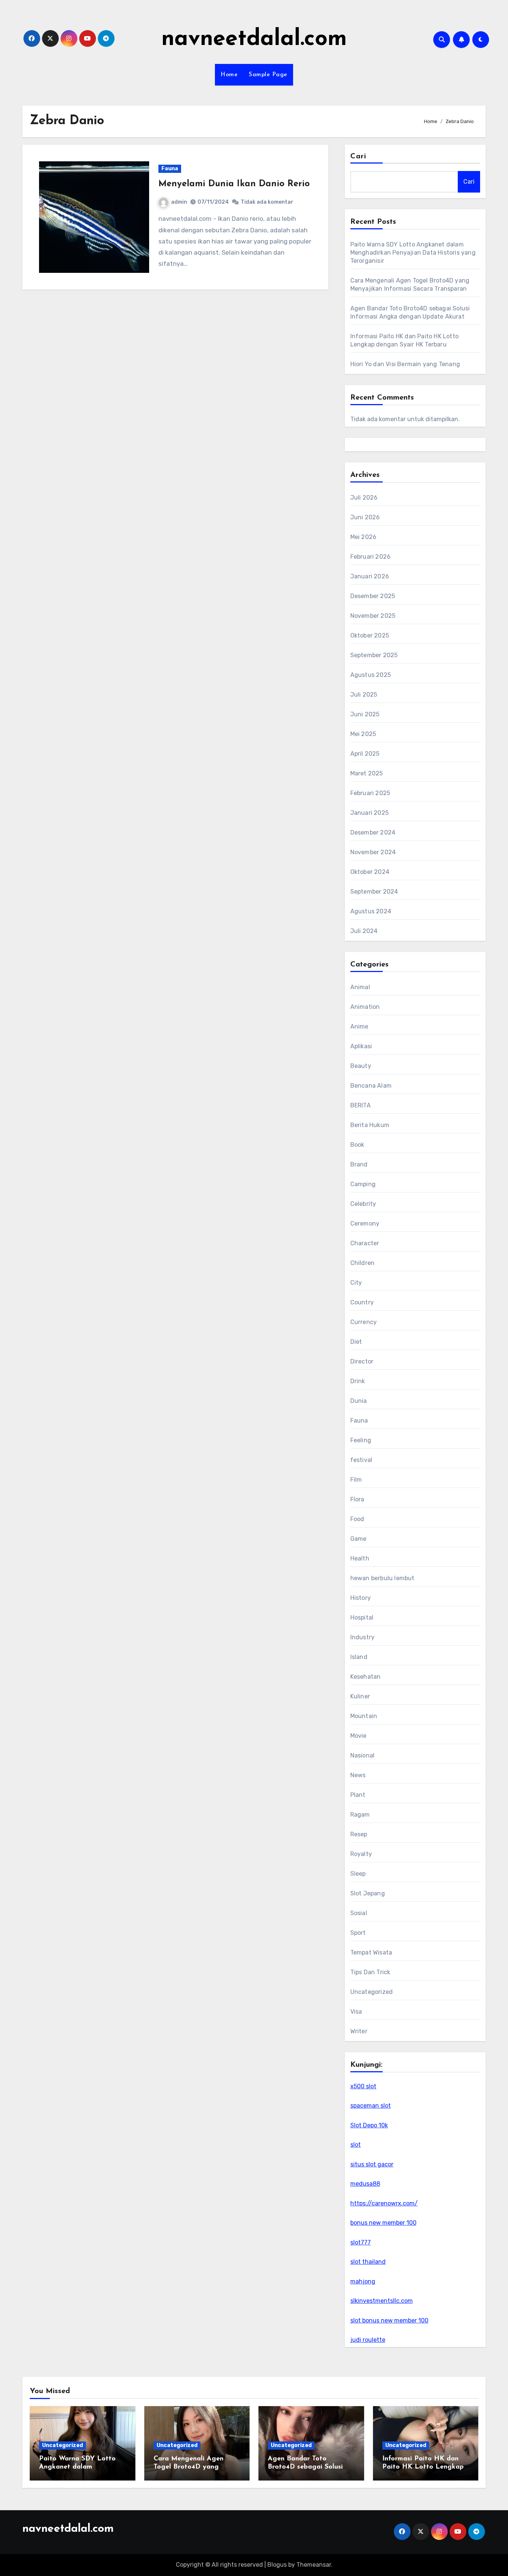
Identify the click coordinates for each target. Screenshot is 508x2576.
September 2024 (374, 892)
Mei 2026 (364, 537)
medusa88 (365, 2184)
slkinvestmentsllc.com (382, 2301)
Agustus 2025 (371, 675)
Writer (359, 2031)
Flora (357, 1499)
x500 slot (363, 2086)
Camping (363, 1184)
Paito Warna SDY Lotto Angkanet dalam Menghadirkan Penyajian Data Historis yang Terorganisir (413, 253)
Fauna (170, 169)
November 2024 (373, 852)
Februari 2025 (370, 793)
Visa (356, 2012)
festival (361, 1460)
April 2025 (365, 754)
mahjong (363, 2281)
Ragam (360, 1815)
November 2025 (373, 616)
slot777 (361, 2242)
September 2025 (374, 655)
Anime (359, 1026)
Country (362, 1302)
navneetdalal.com (254, 39)
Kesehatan (366, 1677)
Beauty (361, 1066)
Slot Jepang (368, 1893)
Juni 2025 (365, 714)
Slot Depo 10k (369, 2125)
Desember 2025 (373, 596)
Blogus (277, 2565)
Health (360, 1558)
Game (359, 1539)
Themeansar (314, 2565)
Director (362, 1361)
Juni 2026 (365, 517)
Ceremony (365, 1224)
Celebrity (363, 1204)
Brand (359, 1164)
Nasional (363, 1755)
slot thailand (368, 2262)
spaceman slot (371, 2106)
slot (356, 2145)
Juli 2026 (364, 498)
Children (363, 1263)
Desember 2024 (373, 832)
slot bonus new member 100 (389, 2320)
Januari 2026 (370, 576)
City (356, 1283)
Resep (359, 1834)
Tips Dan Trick (370, 1972)
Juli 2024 (364, 931)
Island (359, 1657)
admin (179, 202)
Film (356, 1480)
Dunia (359, 1401)
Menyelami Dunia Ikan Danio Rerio (234, 184)
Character (365, 1243)
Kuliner (360, 1696)
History (361, 1598)
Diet (356, 1342)
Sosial (359, 1913)
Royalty (361, 1854)
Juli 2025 (364, 695)
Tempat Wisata (371, 1952)
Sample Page (268, 75)
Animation (365, 1007)
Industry (363, 1637)
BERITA (361, 1105)
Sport (358, 1933)
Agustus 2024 (371, 911)
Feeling (361, 1440)
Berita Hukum (370, 1125)
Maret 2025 (367, 773)
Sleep (358, 1874)
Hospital (362, 1618)
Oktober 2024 (370, 872)
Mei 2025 (363, 734)
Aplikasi (361, 1046)
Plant (358, 1795)
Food (357, 1519)
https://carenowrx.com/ (384, 2203)
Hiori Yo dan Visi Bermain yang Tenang (405, 364)
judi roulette (368, 2340)
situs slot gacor (372, 2164)
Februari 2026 (371, 557)
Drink (358, 1381)
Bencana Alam (371, 1086)
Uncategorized (372, 1992)
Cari (358, 156)
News (358, 1775)
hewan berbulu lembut (382, 1578)
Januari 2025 (369, 813)
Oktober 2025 (370, 635)
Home (229, 75)
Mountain (364, 1716)
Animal (360, 987)
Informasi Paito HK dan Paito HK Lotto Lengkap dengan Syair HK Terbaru (423, 2467)
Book (357, 1145)
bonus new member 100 (383, 2223)
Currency (364, 1322)
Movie (359, 1736)
